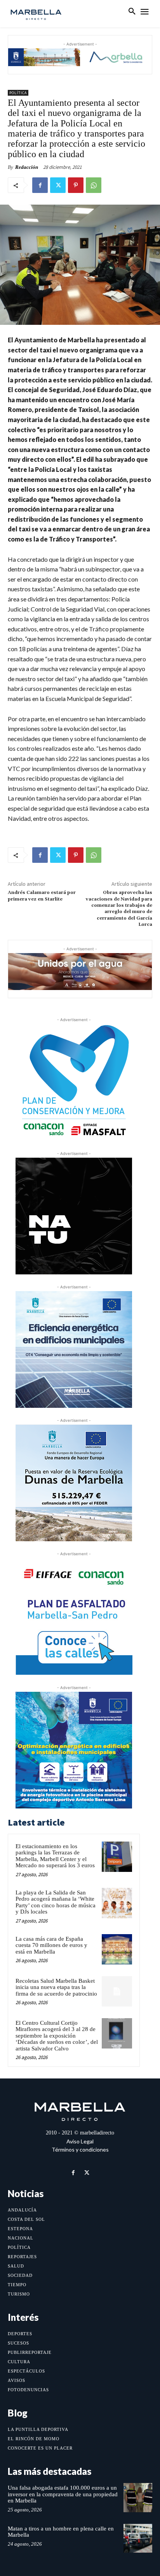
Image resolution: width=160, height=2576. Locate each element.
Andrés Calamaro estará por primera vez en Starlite (42, 896)
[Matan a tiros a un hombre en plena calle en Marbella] (138, 2538)
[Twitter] (58, 185)
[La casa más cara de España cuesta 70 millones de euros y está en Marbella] (117, 1949)
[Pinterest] (76, 185)
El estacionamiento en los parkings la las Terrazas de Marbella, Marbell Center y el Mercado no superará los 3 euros (55, 1856)
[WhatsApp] (94, 185)
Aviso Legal (80, 2141)
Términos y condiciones (80, 2149)
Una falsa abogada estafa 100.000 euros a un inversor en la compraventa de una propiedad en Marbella (63, 2494)
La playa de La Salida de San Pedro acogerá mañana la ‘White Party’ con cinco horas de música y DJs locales (56, 1902)
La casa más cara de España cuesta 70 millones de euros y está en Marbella (51, 1945)
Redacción (27, 167)
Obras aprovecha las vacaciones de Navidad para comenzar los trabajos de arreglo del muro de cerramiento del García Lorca (119, 909)
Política (18, 93)
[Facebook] (40, 185)
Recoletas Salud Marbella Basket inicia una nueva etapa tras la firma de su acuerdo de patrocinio (56, 1987)
